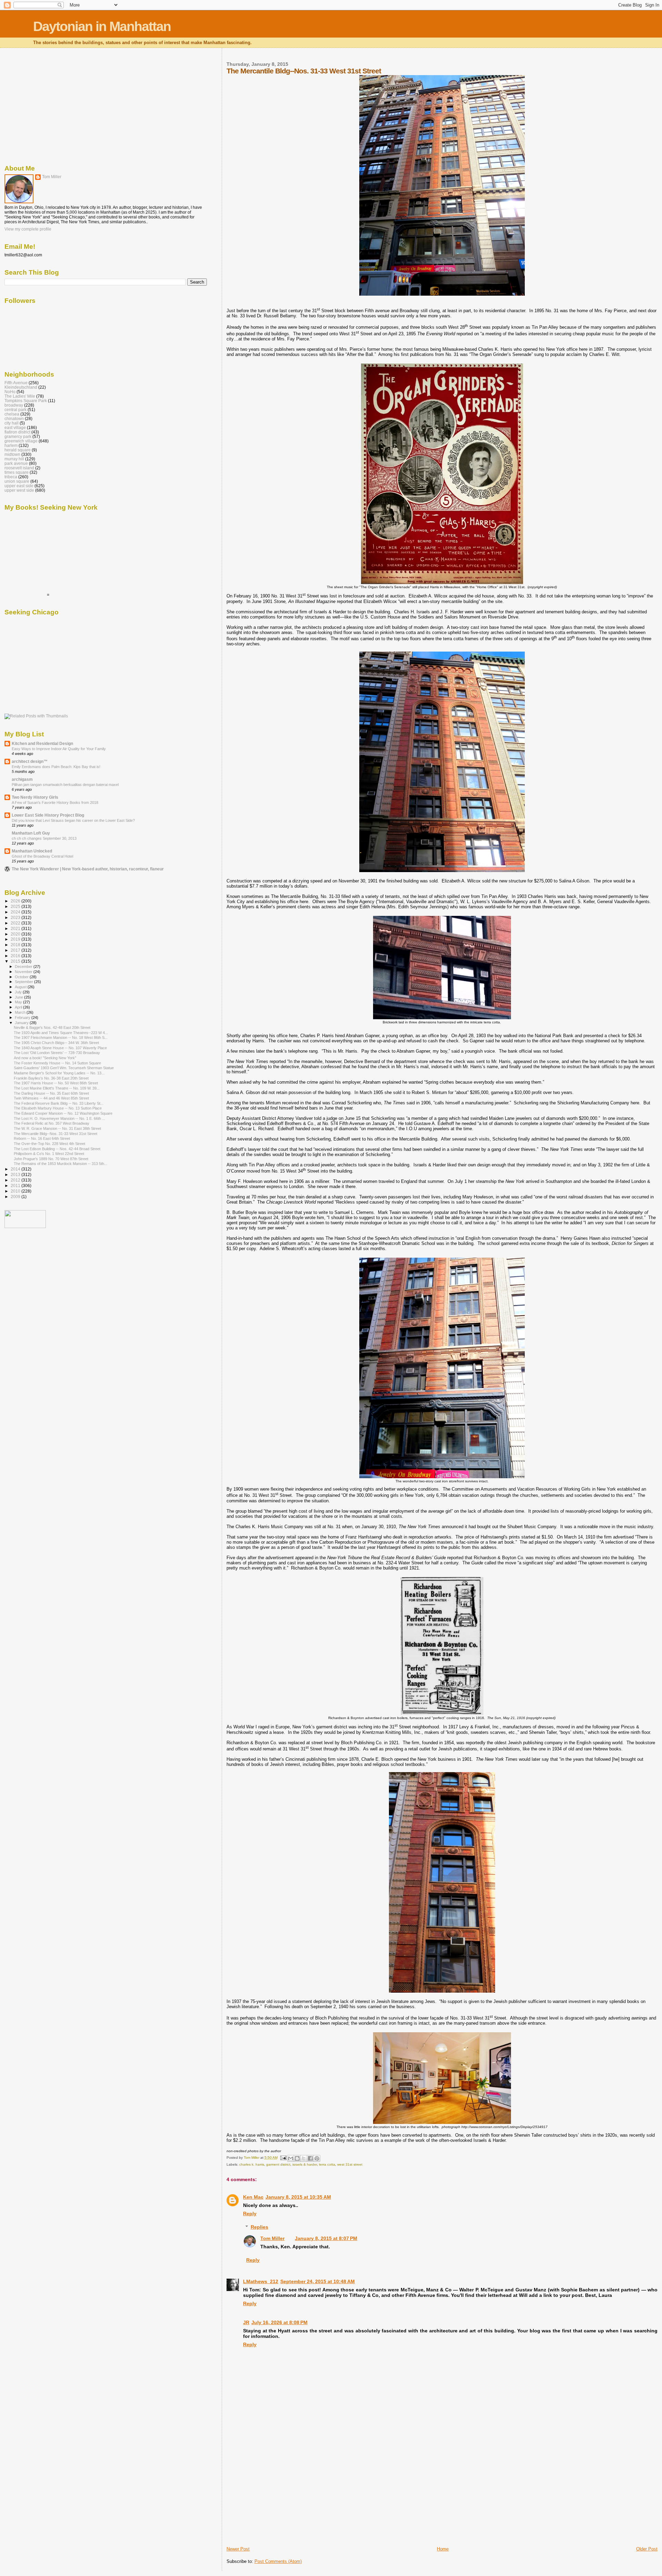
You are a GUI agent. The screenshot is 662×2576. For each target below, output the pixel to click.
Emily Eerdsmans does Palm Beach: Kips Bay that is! (56, 767)
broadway (14, 405)
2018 (16, 945)
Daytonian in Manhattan (102, 26)
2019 (16, 939)
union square (17, 481)
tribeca (11, 477)
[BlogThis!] (297, 2158)
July (19, 992)
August (21, 987)
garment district (278, 2164)
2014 (16, 1169)
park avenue (16, 463)
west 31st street (350, 2164)
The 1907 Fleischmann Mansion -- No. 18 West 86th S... (61, 1037)
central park (16, 410)
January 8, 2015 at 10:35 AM (298, 2197)
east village (15, 427)
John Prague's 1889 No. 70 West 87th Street (51, 1159)
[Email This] (291, 2158)
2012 (16, 1180)
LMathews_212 (261, 2281)
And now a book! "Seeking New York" (45, 1058)
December (24, 967)
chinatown (14, 418)
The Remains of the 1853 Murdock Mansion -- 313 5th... (61, 1164)
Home (443, 2549)
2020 (16, 934)
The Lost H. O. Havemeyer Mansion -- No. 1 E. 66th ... (59, 1118)
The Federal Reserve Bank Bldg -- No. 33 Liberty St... (59, 1103)
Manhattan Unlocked (32, 851)
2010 (16, 1191)
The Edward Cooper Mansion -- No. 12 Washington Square (63, 1113)
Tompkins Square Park (26, 401)
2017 (16, 950)
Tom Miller (272, 2238)
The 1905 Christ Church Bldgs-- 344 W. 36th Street (56, 1043)
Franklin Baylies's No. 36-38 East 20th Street (51, 1078)
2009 (16, 1197)
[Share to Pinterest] (317, 2158)
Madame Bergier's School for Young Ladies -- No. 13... (59, 1073)
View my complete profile (28, 229)
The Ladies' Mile (20, 396)
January (22, 1023)
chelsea (12, 414)
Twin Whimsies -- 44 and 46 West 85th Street (51, 1098)
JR (246, 2322)
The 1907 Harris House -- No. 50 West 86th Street (56, 1083)
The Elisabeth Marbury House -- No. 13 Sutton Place (58, 1108)
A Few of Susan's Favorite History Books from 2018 (55, 803)
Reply (250, 2214)
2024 (16, 912)
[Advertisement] (278, 2498)
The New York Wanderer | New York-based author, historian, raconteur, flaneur (88, 869)
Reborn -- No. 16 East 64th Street (42, 1138)
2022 (16, 923)
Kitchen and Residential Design (42, 743)
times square (17, 472)
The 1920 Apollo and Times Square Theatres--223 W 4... (61, 1033)
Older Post (647, 2549)
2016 (16, 956)
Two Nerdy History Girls (35, 797)
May (19, 1002)
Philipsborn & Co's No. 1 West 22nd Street (49, 1154)
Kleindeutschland (21, 387)
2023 (16, 917)
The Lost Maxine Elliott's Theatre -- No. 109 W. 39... (57, 1088)
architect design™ (30, 761)
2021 (16, 928)
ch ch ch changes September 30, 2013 (44, 838)
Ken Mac (253, 2197)
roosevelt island (19, 468)
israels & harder (305, 2164)
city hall (12, 423)
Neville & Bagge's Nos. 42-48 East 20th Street (52, 1028)
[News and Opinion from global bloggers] (25, 1227)
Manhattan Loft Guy (31, 833)
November (24, 972)
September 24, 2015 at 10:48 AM (318, 2281)
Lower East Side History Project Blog (48, 815)
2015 (16, 961)
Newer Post (238, 2549)
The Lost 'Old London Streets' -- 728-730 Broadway (57, 1053)
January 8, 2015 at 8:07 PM (326, 2238)
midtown (12, 454)
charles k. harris (252, 2164)
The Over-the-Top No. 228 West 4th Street (49, 1144)
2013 (16, 1174)
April (19, 1007)
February (23, 1018)
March (21, 1012)
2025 (16, 906)
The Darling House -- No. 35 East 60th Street (51, 1093)
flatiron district (17, 432)
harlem (11, 445)
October (22, 977)
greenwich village (21, 441)
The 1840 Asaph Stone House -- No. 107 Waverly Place (60, 1048)
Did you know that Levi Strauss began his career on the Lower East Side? (73, 820)
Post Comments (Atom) (278, 2561)
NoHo (10, 392)
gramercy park (18, 436)
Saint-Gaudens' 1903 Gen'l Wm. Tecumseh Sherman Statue (64, 1068)
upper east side (19, 486)
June (19, 997)
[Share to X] (304, 2158)
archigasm (22, 779)
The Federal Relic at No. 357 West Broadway (52, 1123)
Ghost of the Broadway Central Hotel (42, 856)
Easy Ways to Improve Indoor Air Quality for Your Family (59, 749)
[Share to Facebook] (310, 2158)
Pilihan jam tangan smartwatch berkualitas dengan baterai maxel (65, 785)
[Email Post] (283, 2158)
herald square (18, 450)
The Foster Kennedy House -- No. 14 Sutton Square (57, 1063)
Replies (259, 2227)
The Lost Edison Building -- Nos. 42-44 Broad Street (57, 1149)
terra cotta (327, 2164)
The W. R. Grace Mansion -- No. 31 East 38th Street (57, 1128)
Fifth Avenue (16, 383)
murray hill (14, 459)
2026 (16, 901)
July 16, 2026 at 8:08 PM (279, 2322)
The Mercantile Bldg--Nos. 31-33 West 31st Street (56, 1134)
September (24, 982)
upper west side (19, 490)
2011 (16, 1185)
